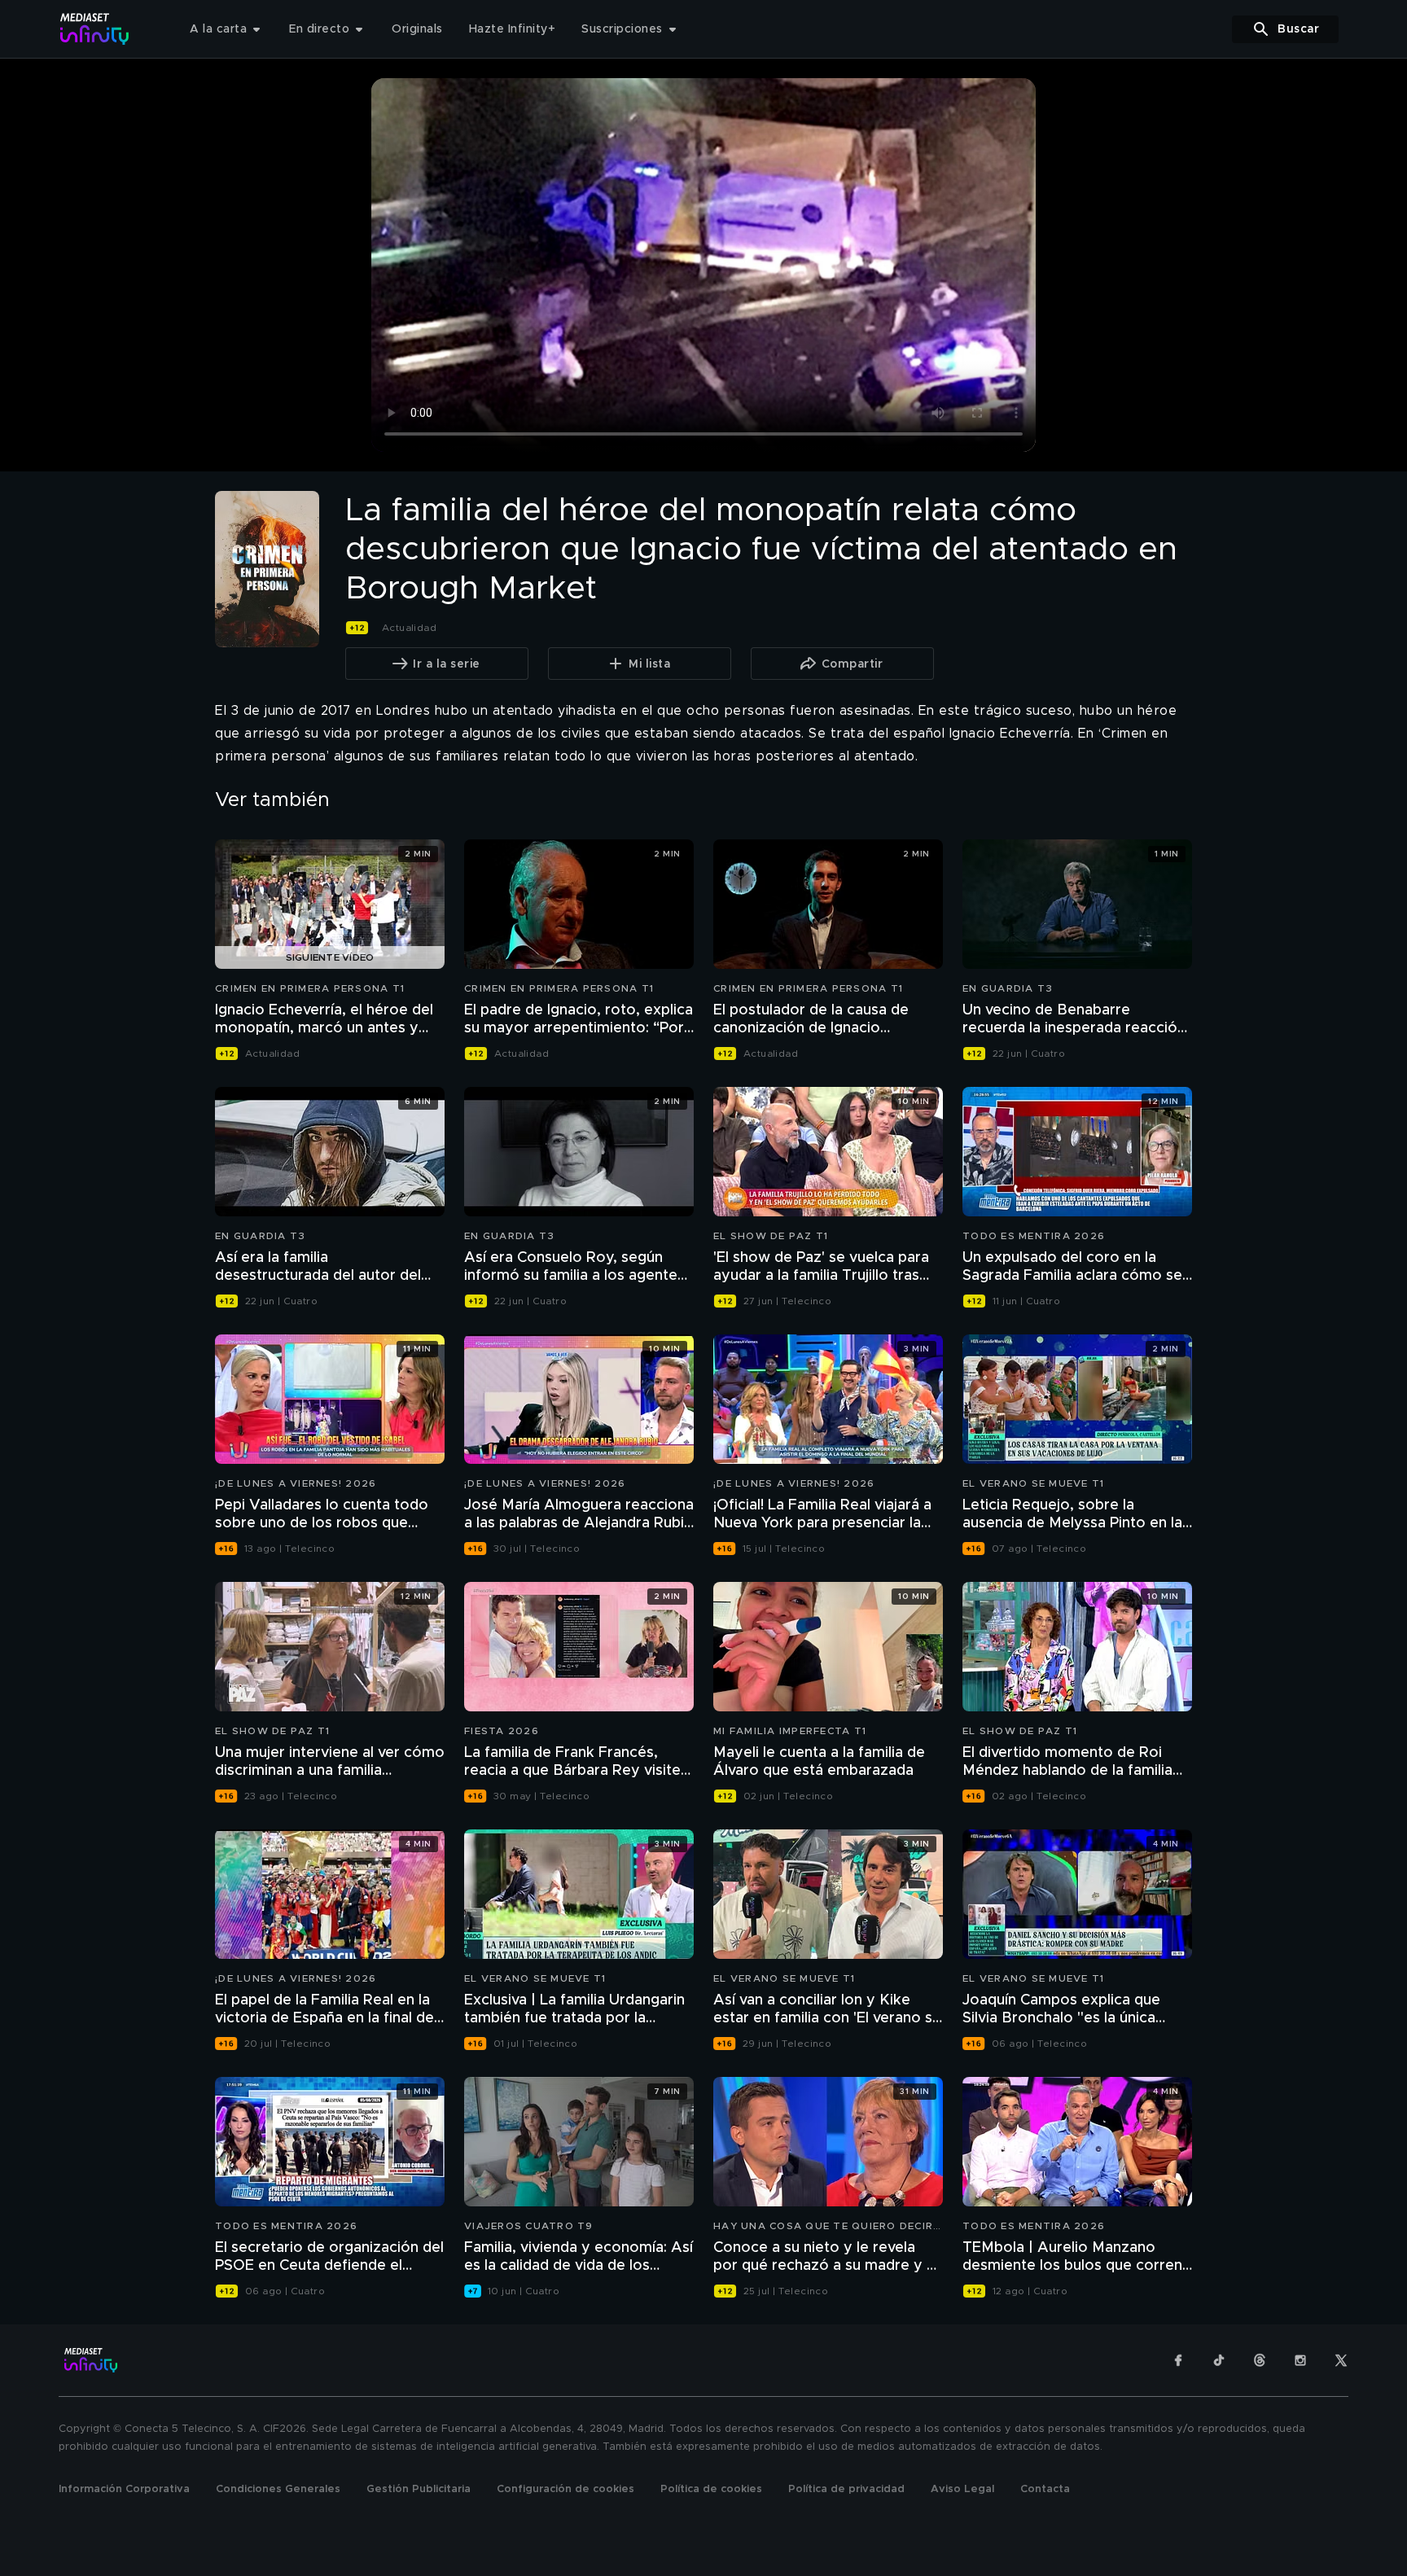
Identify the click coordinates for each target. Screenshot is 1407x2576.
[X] (1341, 2360)
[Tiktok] (1219, 2360)
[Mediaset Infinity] (95, 29)
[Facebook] (1178, 2360)
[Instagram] (1300, 2360)
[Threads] (1260, 2360)
